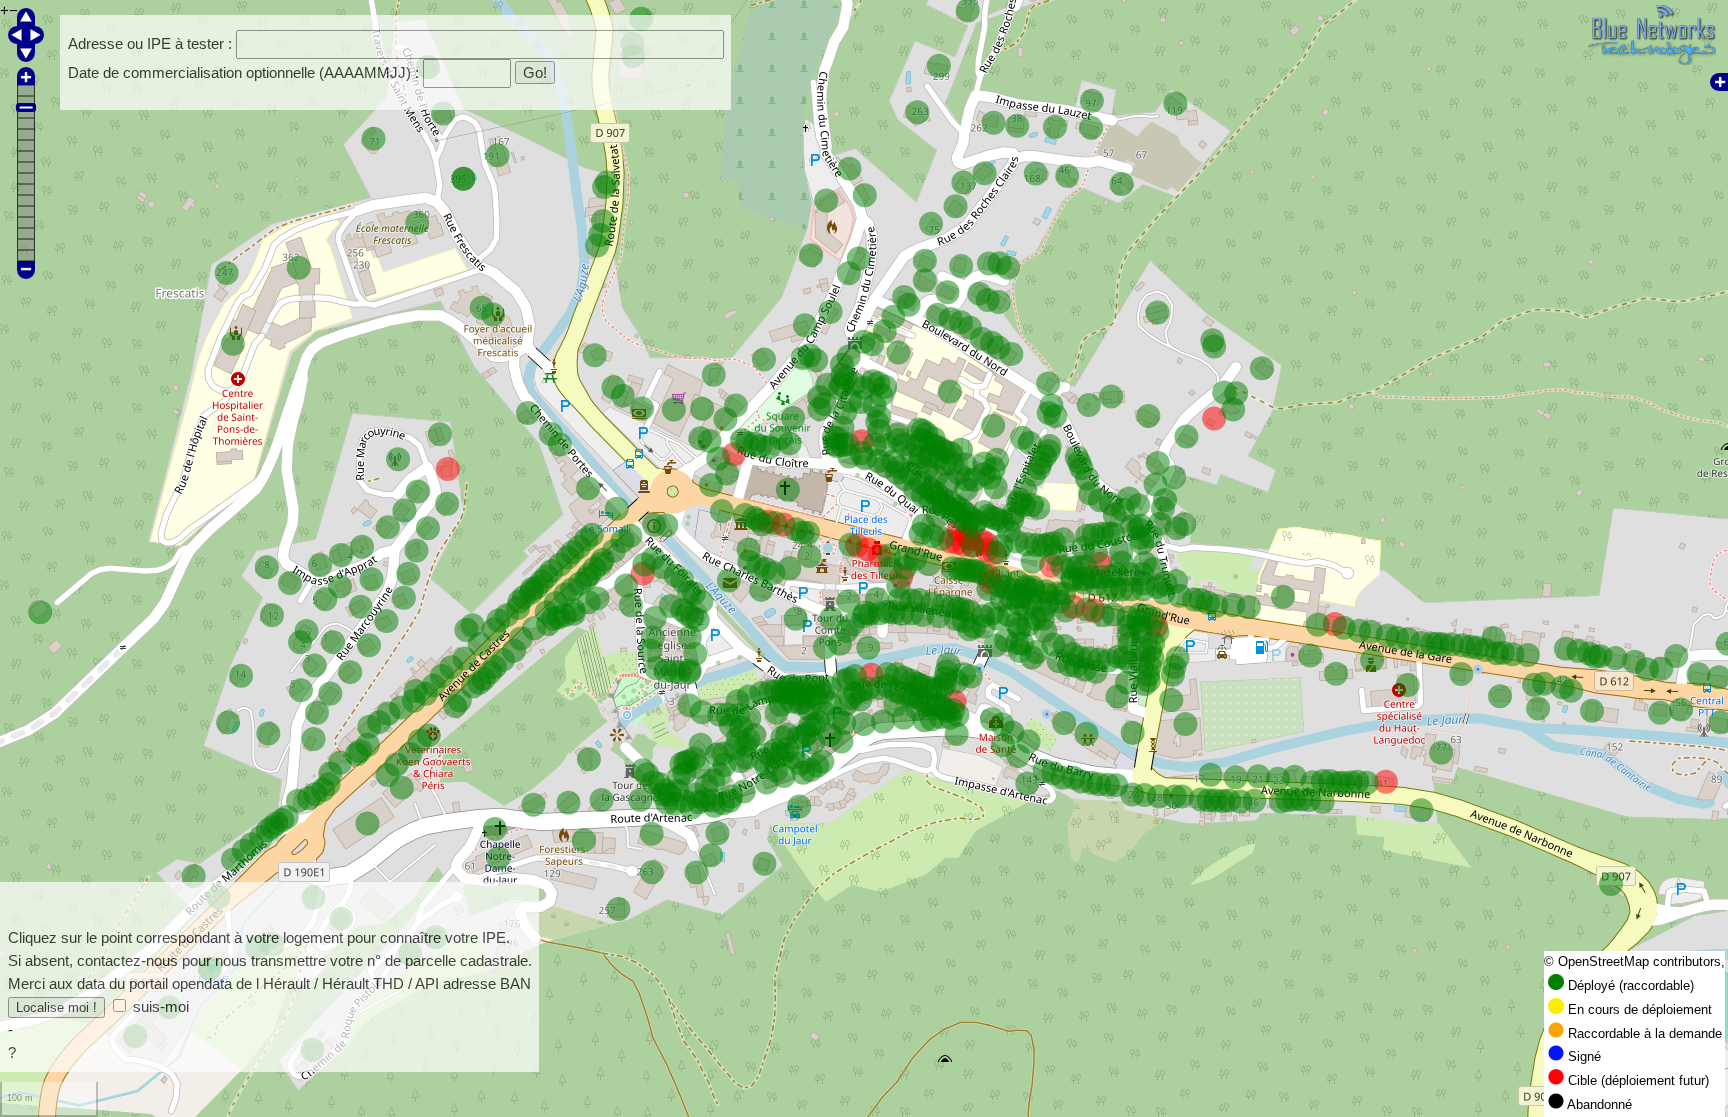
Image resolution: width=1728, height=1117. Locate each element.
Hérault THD (363, 983)
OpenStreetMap (1603, 962)
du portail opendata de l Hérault (209, 983)
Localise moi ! (56, 1007)
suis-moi (161, 1006)
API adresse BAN (473, 983)
